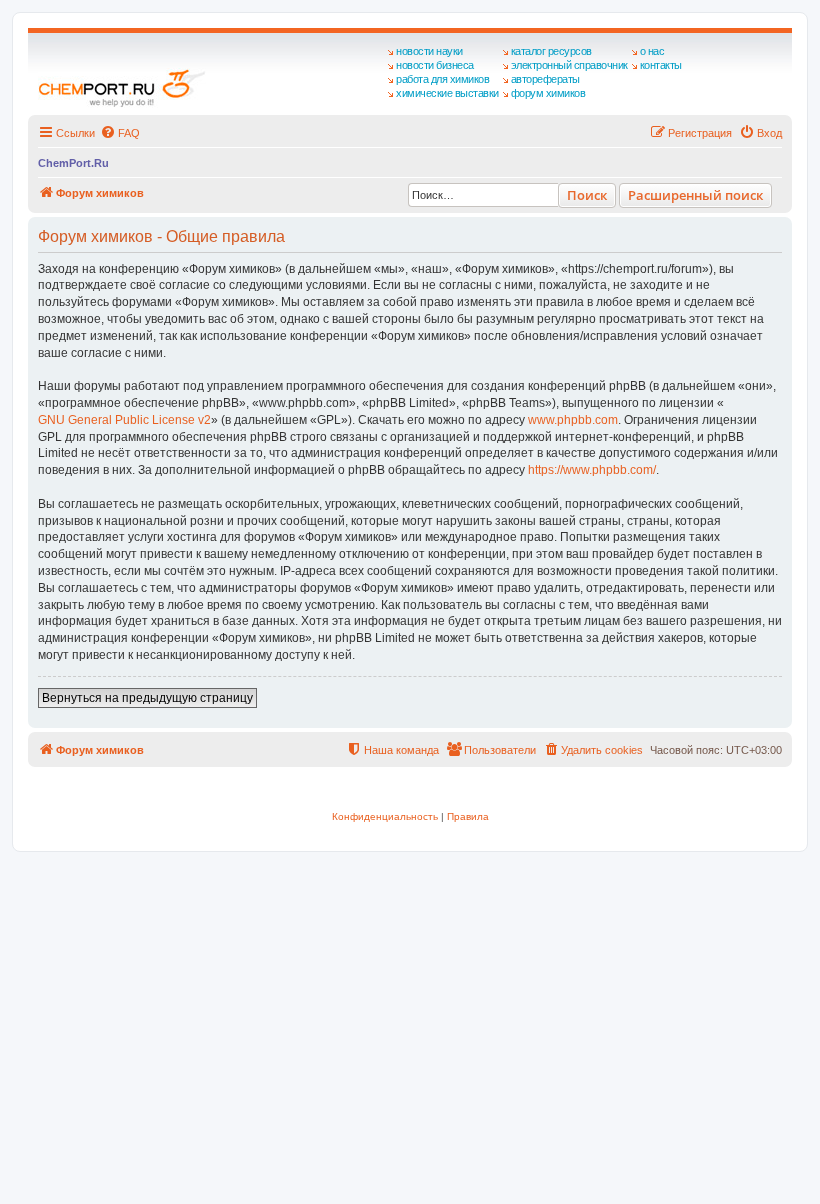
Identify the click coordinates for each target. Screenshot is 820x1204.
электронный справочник (569, 65)
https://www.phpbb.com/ (592, 470)
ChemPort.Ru (73, 163)
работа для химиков (442, 79)
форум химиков (548, 93)
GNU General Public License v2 (124, 420)
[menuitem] (120, 133)
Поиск (587, 195)
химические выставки (447, 93)
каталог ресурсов (551, 51)
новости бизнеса (435, 65)
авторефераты (545, 79)
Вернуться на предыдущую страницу (147, 698)
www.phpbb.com (573, 420)
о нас (652, 51)
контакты (661, 65)
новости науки (429, 51)
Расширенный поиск (695, 195)
